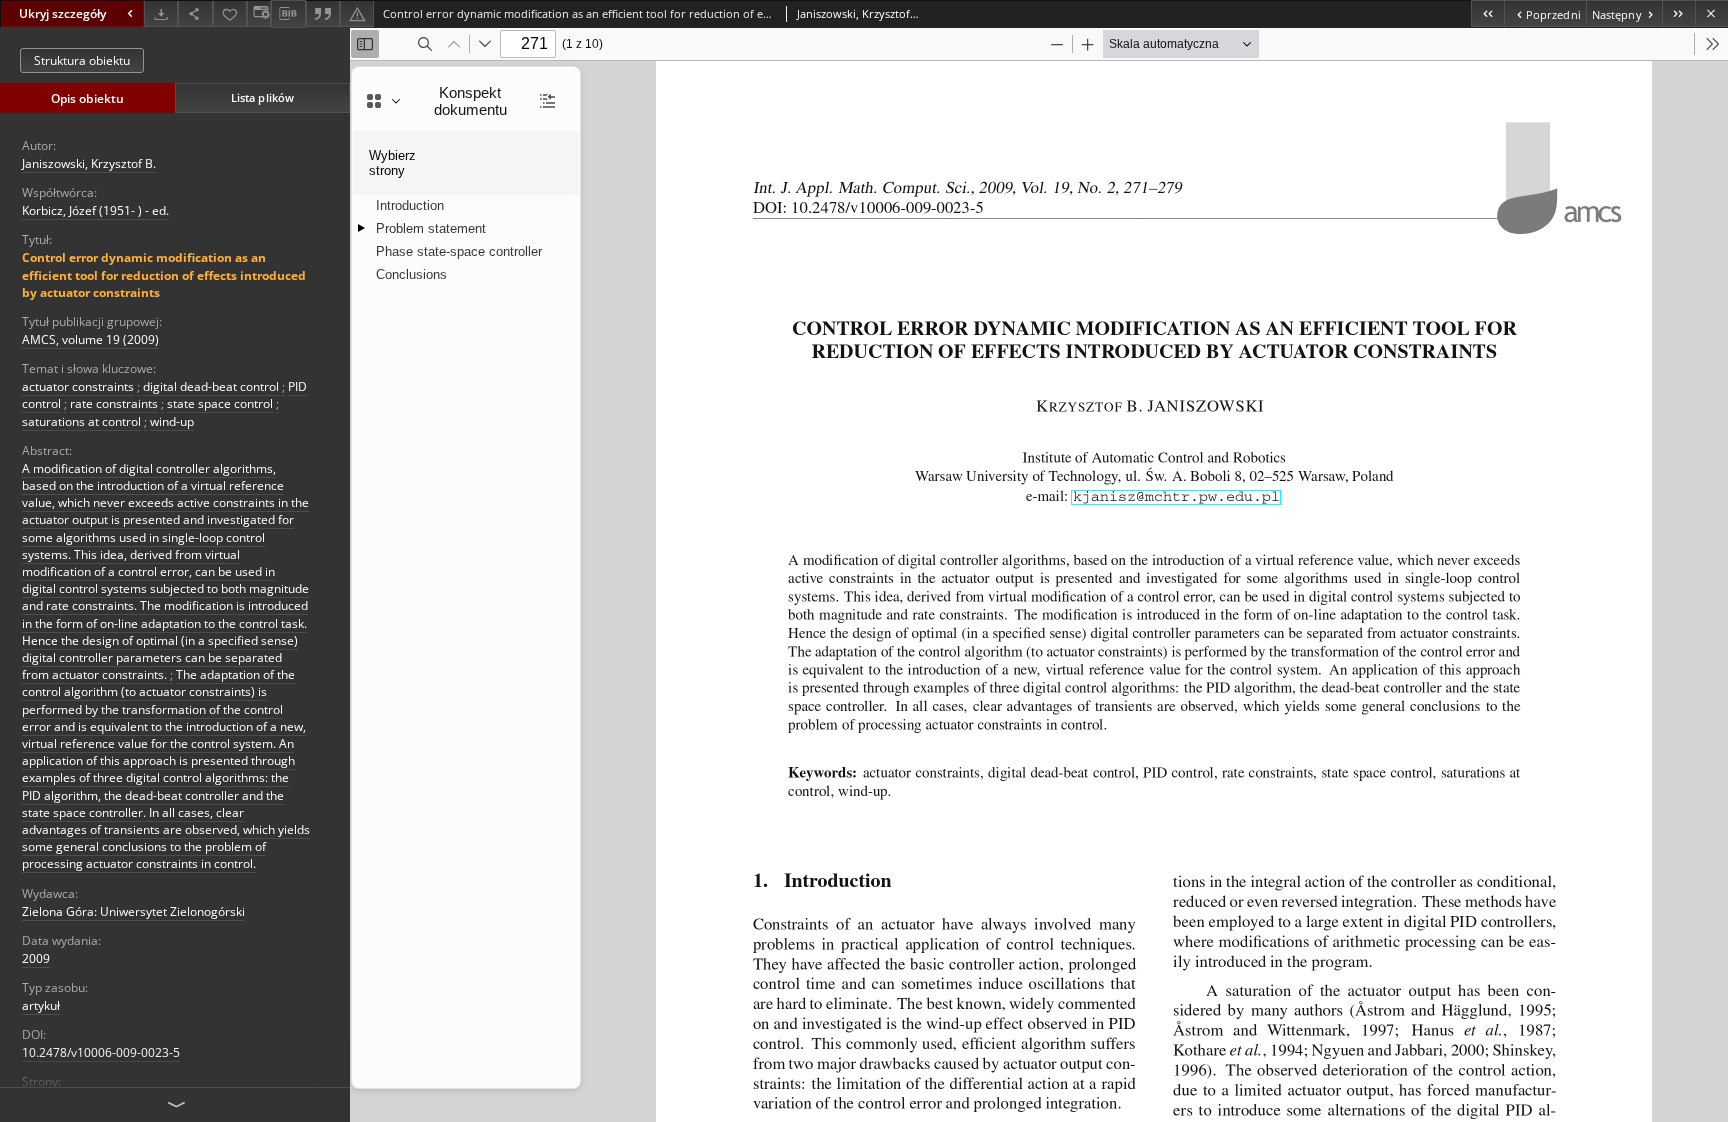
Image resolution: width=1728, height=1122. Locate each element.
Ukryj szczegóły (62, 13)
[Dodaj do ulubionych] (230, 13)
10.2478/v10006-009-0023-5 (101, 1052)
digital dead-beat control (211, 386)
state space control (220, 403)
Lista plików (262, 97)
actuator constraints (78, 386)
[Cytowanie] (323, 13)
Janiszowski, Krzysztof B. (89, 163)
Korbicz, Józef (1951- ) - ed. (95, 210)
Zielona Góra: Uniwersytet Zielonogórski (133, 911)
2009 (36, 958)
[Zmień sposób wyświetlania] (259, 13)
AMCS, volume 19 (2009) (90, 339)
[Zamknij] (1711, 13)
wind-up (172, 421)
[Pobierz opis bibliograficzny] (288, 14)
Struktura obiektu (82, 60)
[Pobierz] (161, 13)
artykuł (41, 1005)
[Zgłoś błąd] (357, 13)
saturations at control (81, 421)
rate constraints (114, 403)
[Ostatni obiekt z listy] (1678, 13)
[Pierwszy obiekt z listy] (1487, 13)
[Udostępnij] (195, 13)
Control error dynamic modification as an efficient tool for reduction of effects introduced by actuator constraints (164, 274)
